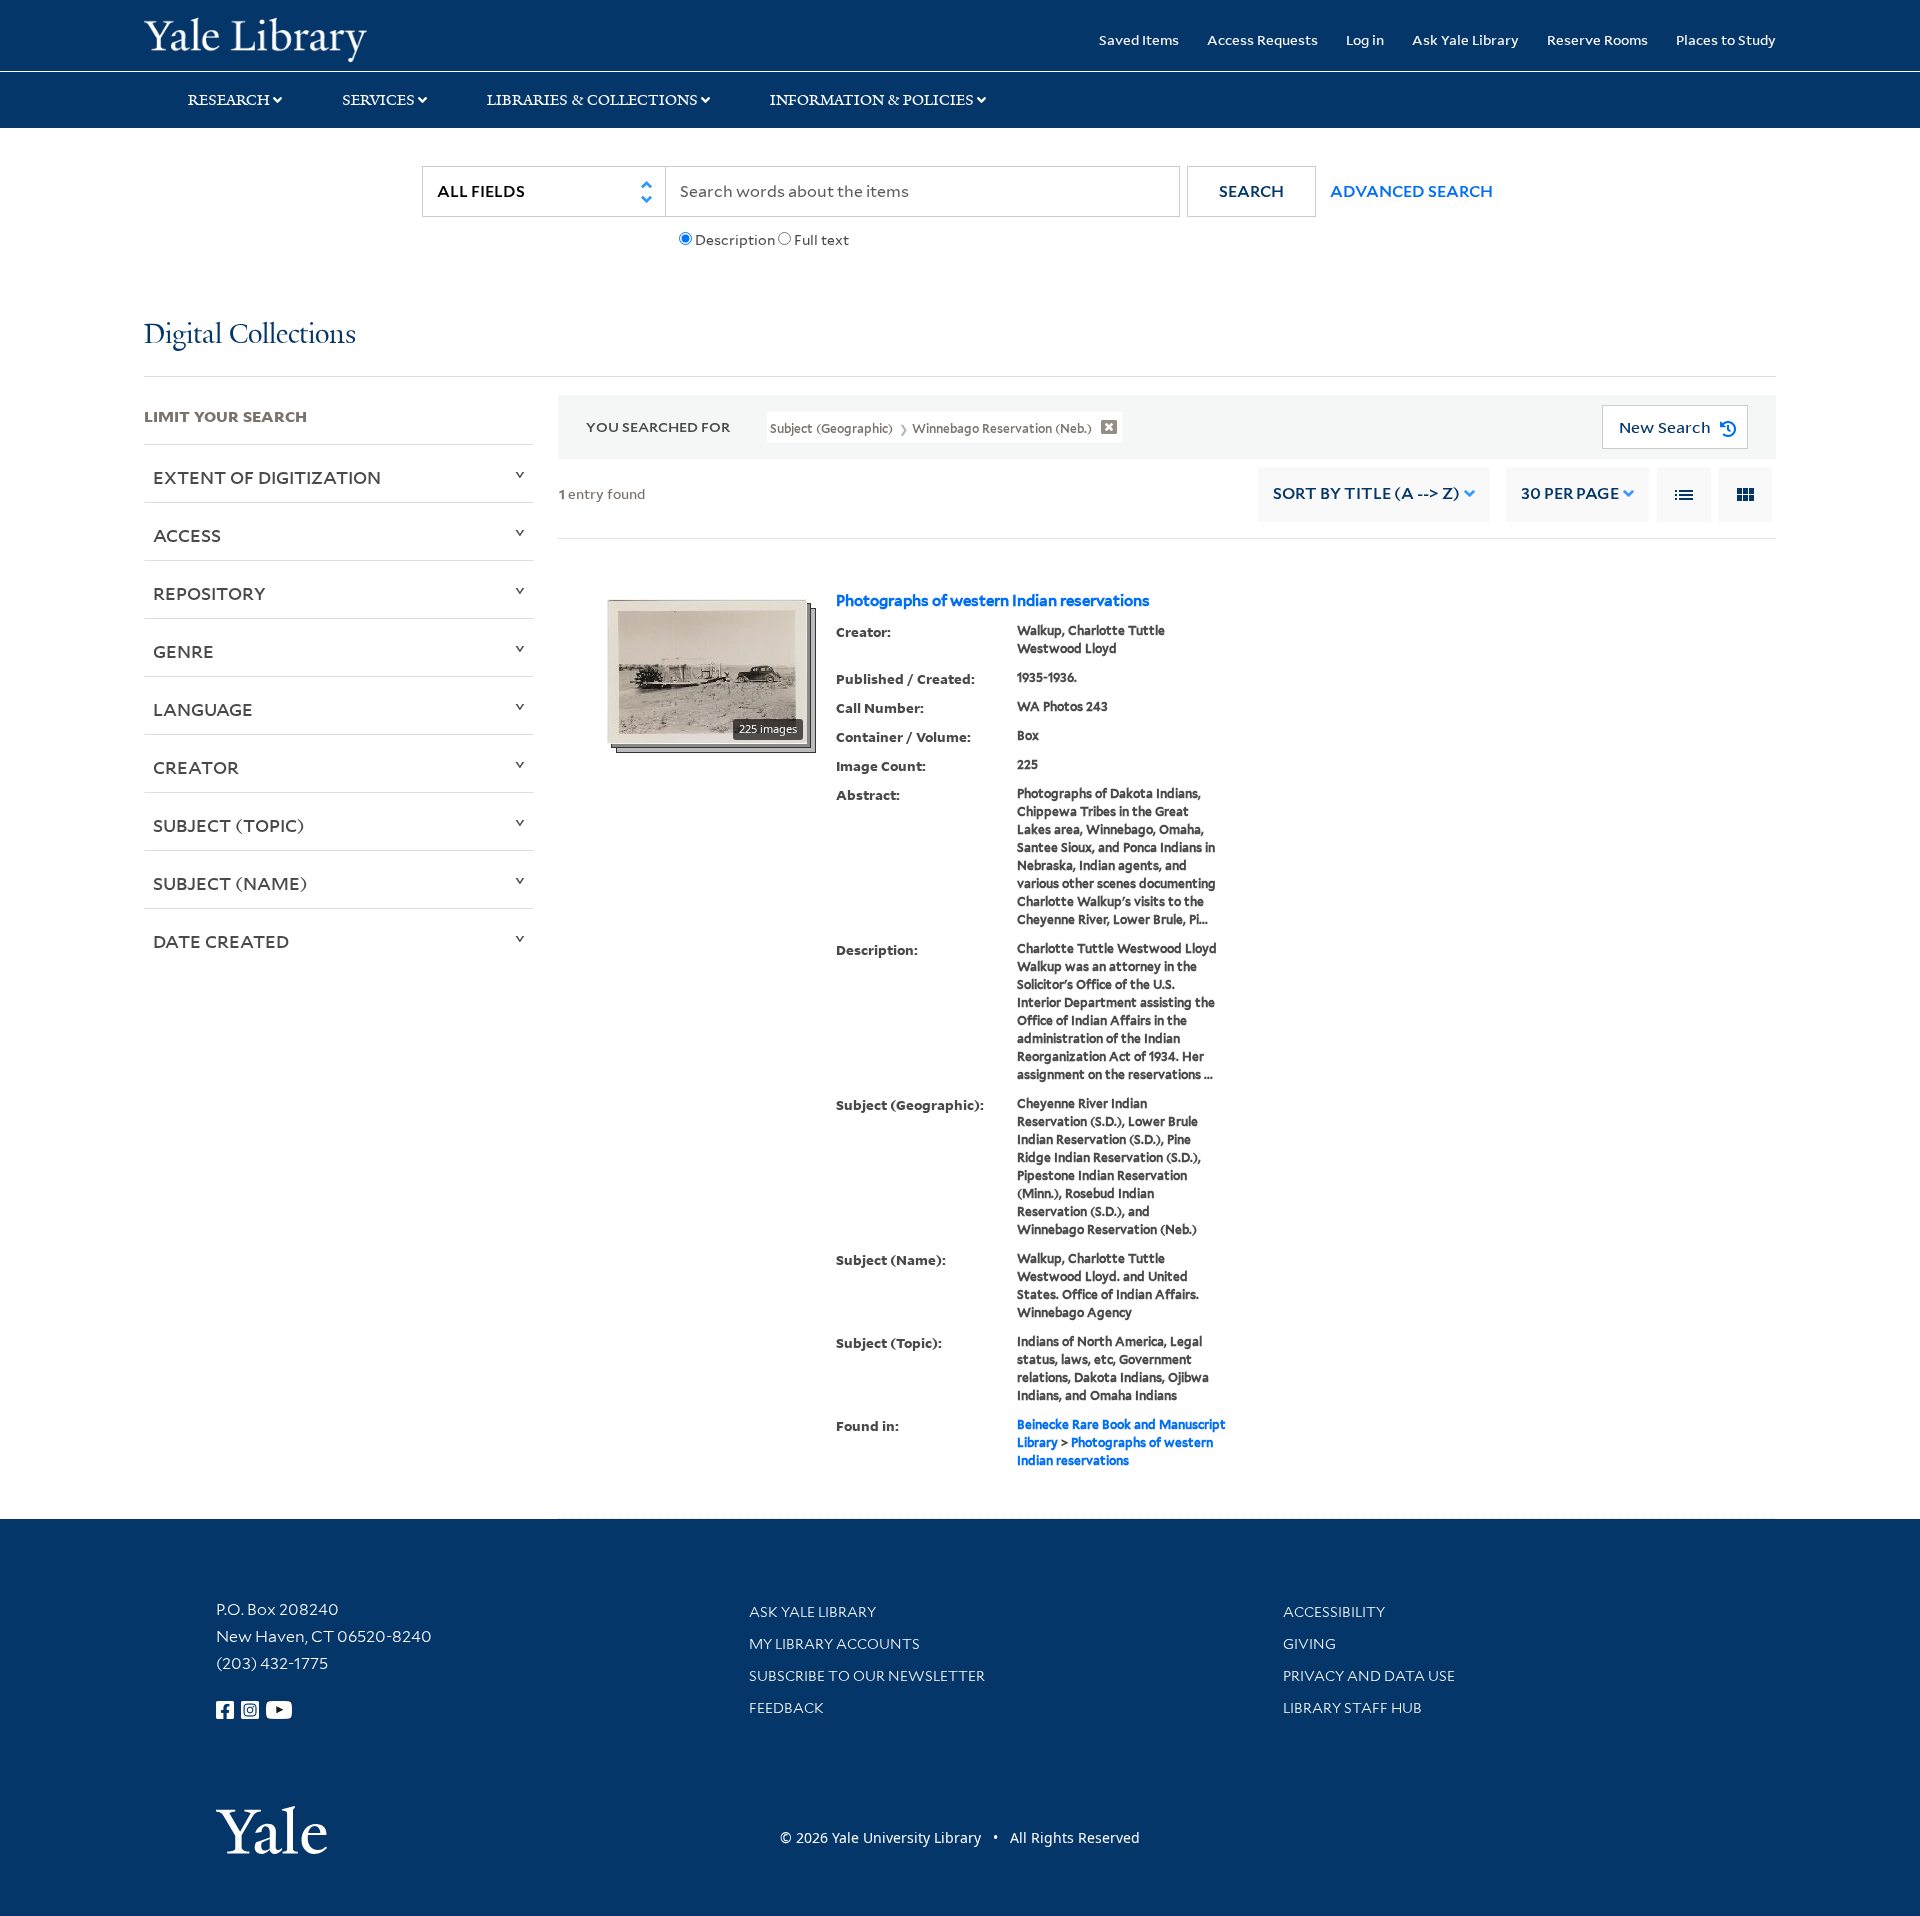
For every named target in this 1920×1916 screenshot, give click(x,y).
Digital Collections (250, 335)
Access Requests (1262, 39)
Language (203, 709)
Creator (196, 767)
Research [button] (229, 100)
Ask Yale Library (1465, 39)
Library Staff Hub (1352, 1708)
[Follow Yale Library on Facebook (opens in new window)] (225, 1710)
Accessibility (1334, 1612)
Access (187, 535)
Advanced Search (1411, 191)
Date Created (221, 941)
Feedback (786, 1708)
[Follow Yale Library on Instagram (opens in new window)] (250, 1710)
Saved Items (1139, 39)
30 (1570, 493)
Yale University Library (266, 38)
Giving (1309, 1644)
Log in (1365, 39)
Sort (1366, 493)
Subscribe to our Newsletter (867, 1676)
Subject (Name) (230, 883)
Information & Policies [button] (872, 100)
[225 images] (707, 670)
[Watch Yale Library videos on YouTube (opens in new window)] (279, 1710)
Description (735, 240)
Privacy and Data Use (1369, 1676)
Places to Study (1726, 39)
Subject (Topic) (229, 825)
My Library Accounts (834, 1644)
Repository (209, 593)
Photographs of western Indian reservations (993, 601)
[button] (1251, 191)
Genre (183, 651)
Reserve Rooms (1597, 39)
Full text (821, 240)
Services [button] (378, 100)
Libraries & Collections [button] (592, 100)
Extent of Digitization (267, 477)
